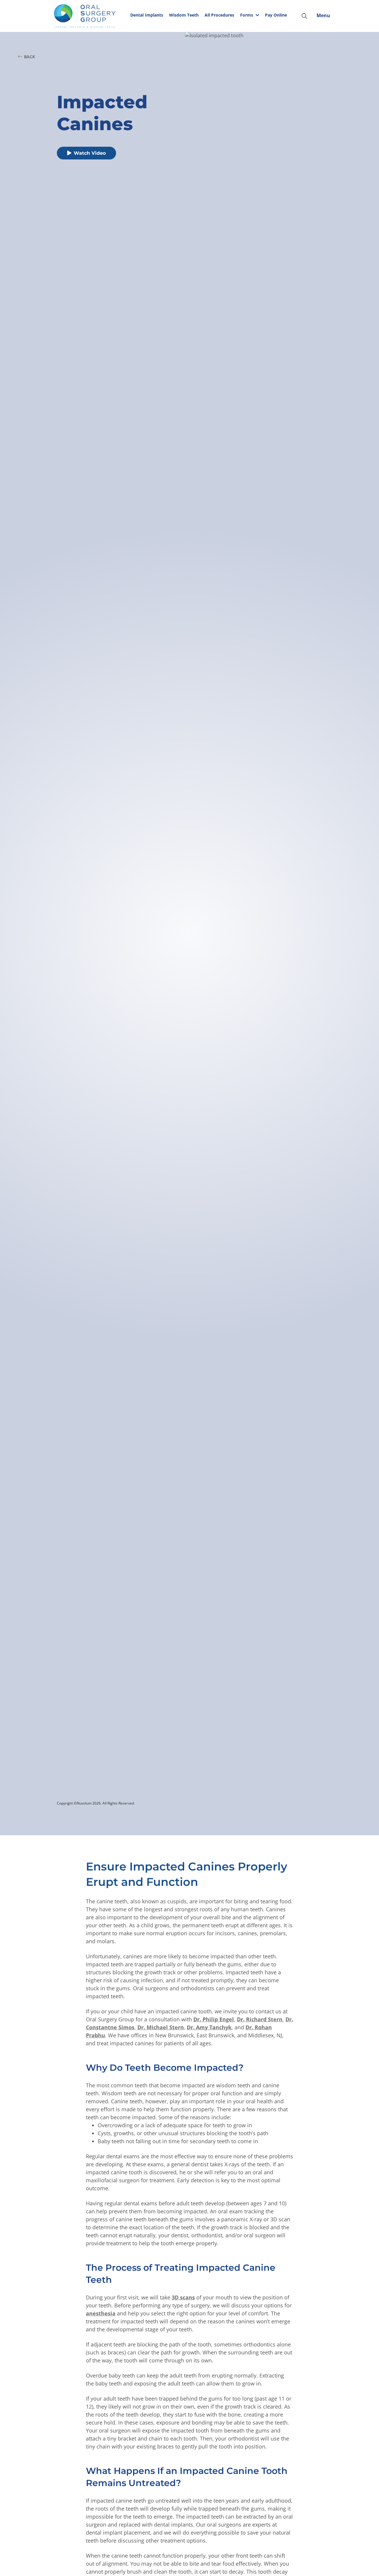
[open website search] (309, 16)
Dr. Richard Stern (260, 2019)
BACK (29, 57)
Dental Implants (147, 15)
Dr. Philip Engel (214, 2019)
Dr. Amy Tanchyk (209, 2027)
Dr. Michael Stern (161, 2027)
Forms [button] (247, 15)
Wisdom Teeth (184, 15)
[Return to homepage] (90, 16)
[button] (250, 16)
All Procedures (219, 15)
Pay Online (276, 15)
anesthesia (101, 2313)
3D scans (183, 2297)
